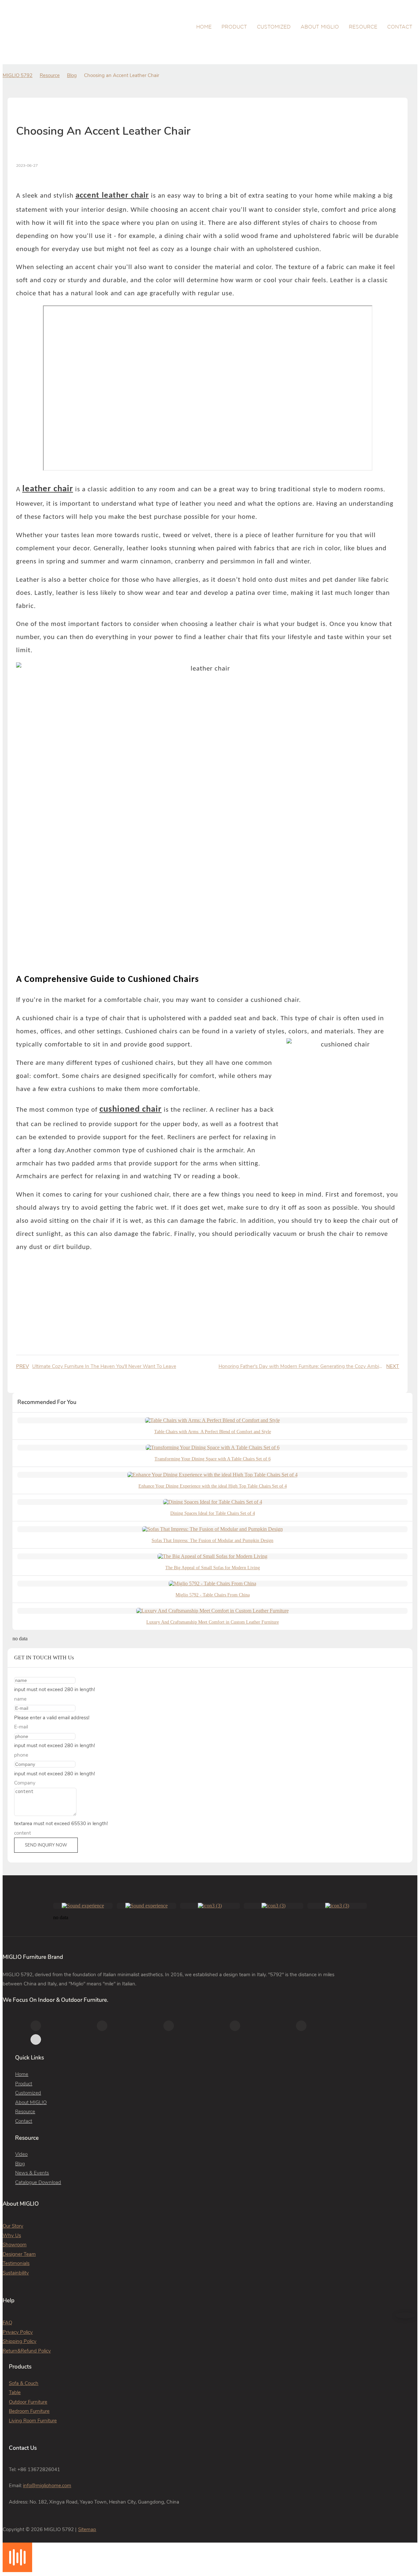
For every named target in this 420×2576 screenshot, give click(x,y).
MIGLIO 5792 (18, 75)
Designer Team (19, 2254)
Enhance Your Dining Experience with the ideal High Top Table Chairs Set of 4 (213, 1486)
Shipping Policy (20, 2341)
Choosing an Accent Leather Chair (122, 75)
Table (15, 2392)
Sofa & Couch (24, 2383)
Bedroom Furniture (29, 2411)
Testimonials (16, 2263)
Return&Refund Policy (27, 2351)
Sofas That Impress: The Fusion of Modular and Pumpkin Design (212, 1541)
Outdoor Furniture (28, 2402)
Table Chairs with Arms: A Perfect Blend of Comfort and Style (213, 1432)
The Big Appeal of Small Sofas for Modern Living (213, 1568)
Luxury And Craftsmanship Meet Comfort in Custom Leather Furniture (213, 1622)
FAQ (7, 2323)
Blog (72, 75)
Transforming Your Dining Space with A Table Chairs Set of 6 (213, 1459)
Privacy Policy (18, 2332)
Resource (50, 75)
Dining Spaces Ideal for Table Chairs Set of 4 (213, 1513)
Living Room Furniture (33, 2421)
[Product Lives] (17, 2570)
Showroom (15, 2245)
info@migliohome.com (47, 2486)
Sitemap (87, 2529)
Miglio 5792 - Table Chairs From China (213, 1595)
